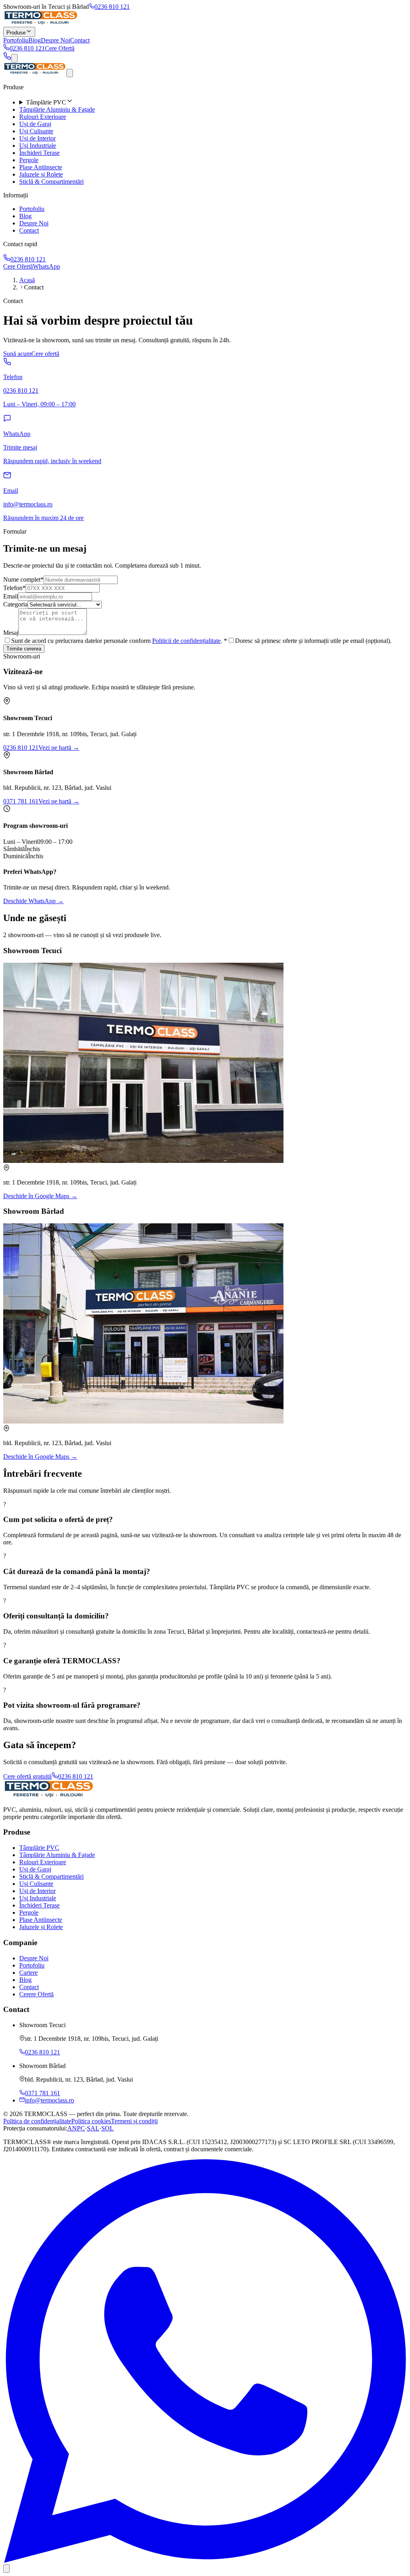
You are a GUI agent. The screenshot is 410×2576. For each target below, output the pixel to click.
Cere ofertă (45, 354)
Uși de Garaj (35, 124)
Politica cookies (91, 2121)
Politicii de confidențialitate (186, 641)
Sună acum (17, 354)
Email (11, 596)
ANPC (76, 2128)
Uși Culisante (36, 131)
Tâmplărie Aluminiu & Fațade (57, 109)
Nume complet (23, 579)
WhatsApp (46, 266)
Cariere (28, 1973)
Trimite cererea (24, 649)
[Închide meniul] (70, 73)
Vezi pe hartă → (59, 748)
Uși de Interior (37, 138)
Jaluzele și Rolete (41, 174)
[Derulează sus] (6, 2569)
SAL (93, 2128)
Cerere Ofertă (36, 1994)
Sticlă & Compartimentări (51, 182)
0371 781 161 (21, 801)
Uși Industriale (38, 146)
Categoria (15, 604)
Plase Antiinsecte (41, 167)
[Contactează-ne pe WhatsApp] (205, 2561)
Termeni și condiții (134, 2121)
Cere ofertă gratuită (27, 1776)
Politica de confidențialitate (37, 2121)
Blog (35, 40)
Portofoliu (16, 40)
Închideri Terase (39, 153)
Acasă (27, 280)
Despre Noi (55, 40)
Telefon (14, 588)
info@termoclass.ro (49, 2100)
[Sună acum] (7, 58)
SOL (108, 2128)
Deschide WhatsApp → (33, 901)
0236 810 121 (112, 7)
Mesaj (11, 633)
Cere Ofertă (60, 48)
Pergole (29, 160)
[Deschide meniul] (14, 58)
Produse (16, 33)
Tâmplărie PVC (39, 1848)
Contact (80, 40)
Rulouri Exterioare (43, 117)
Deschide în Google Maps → (40, 1196)
